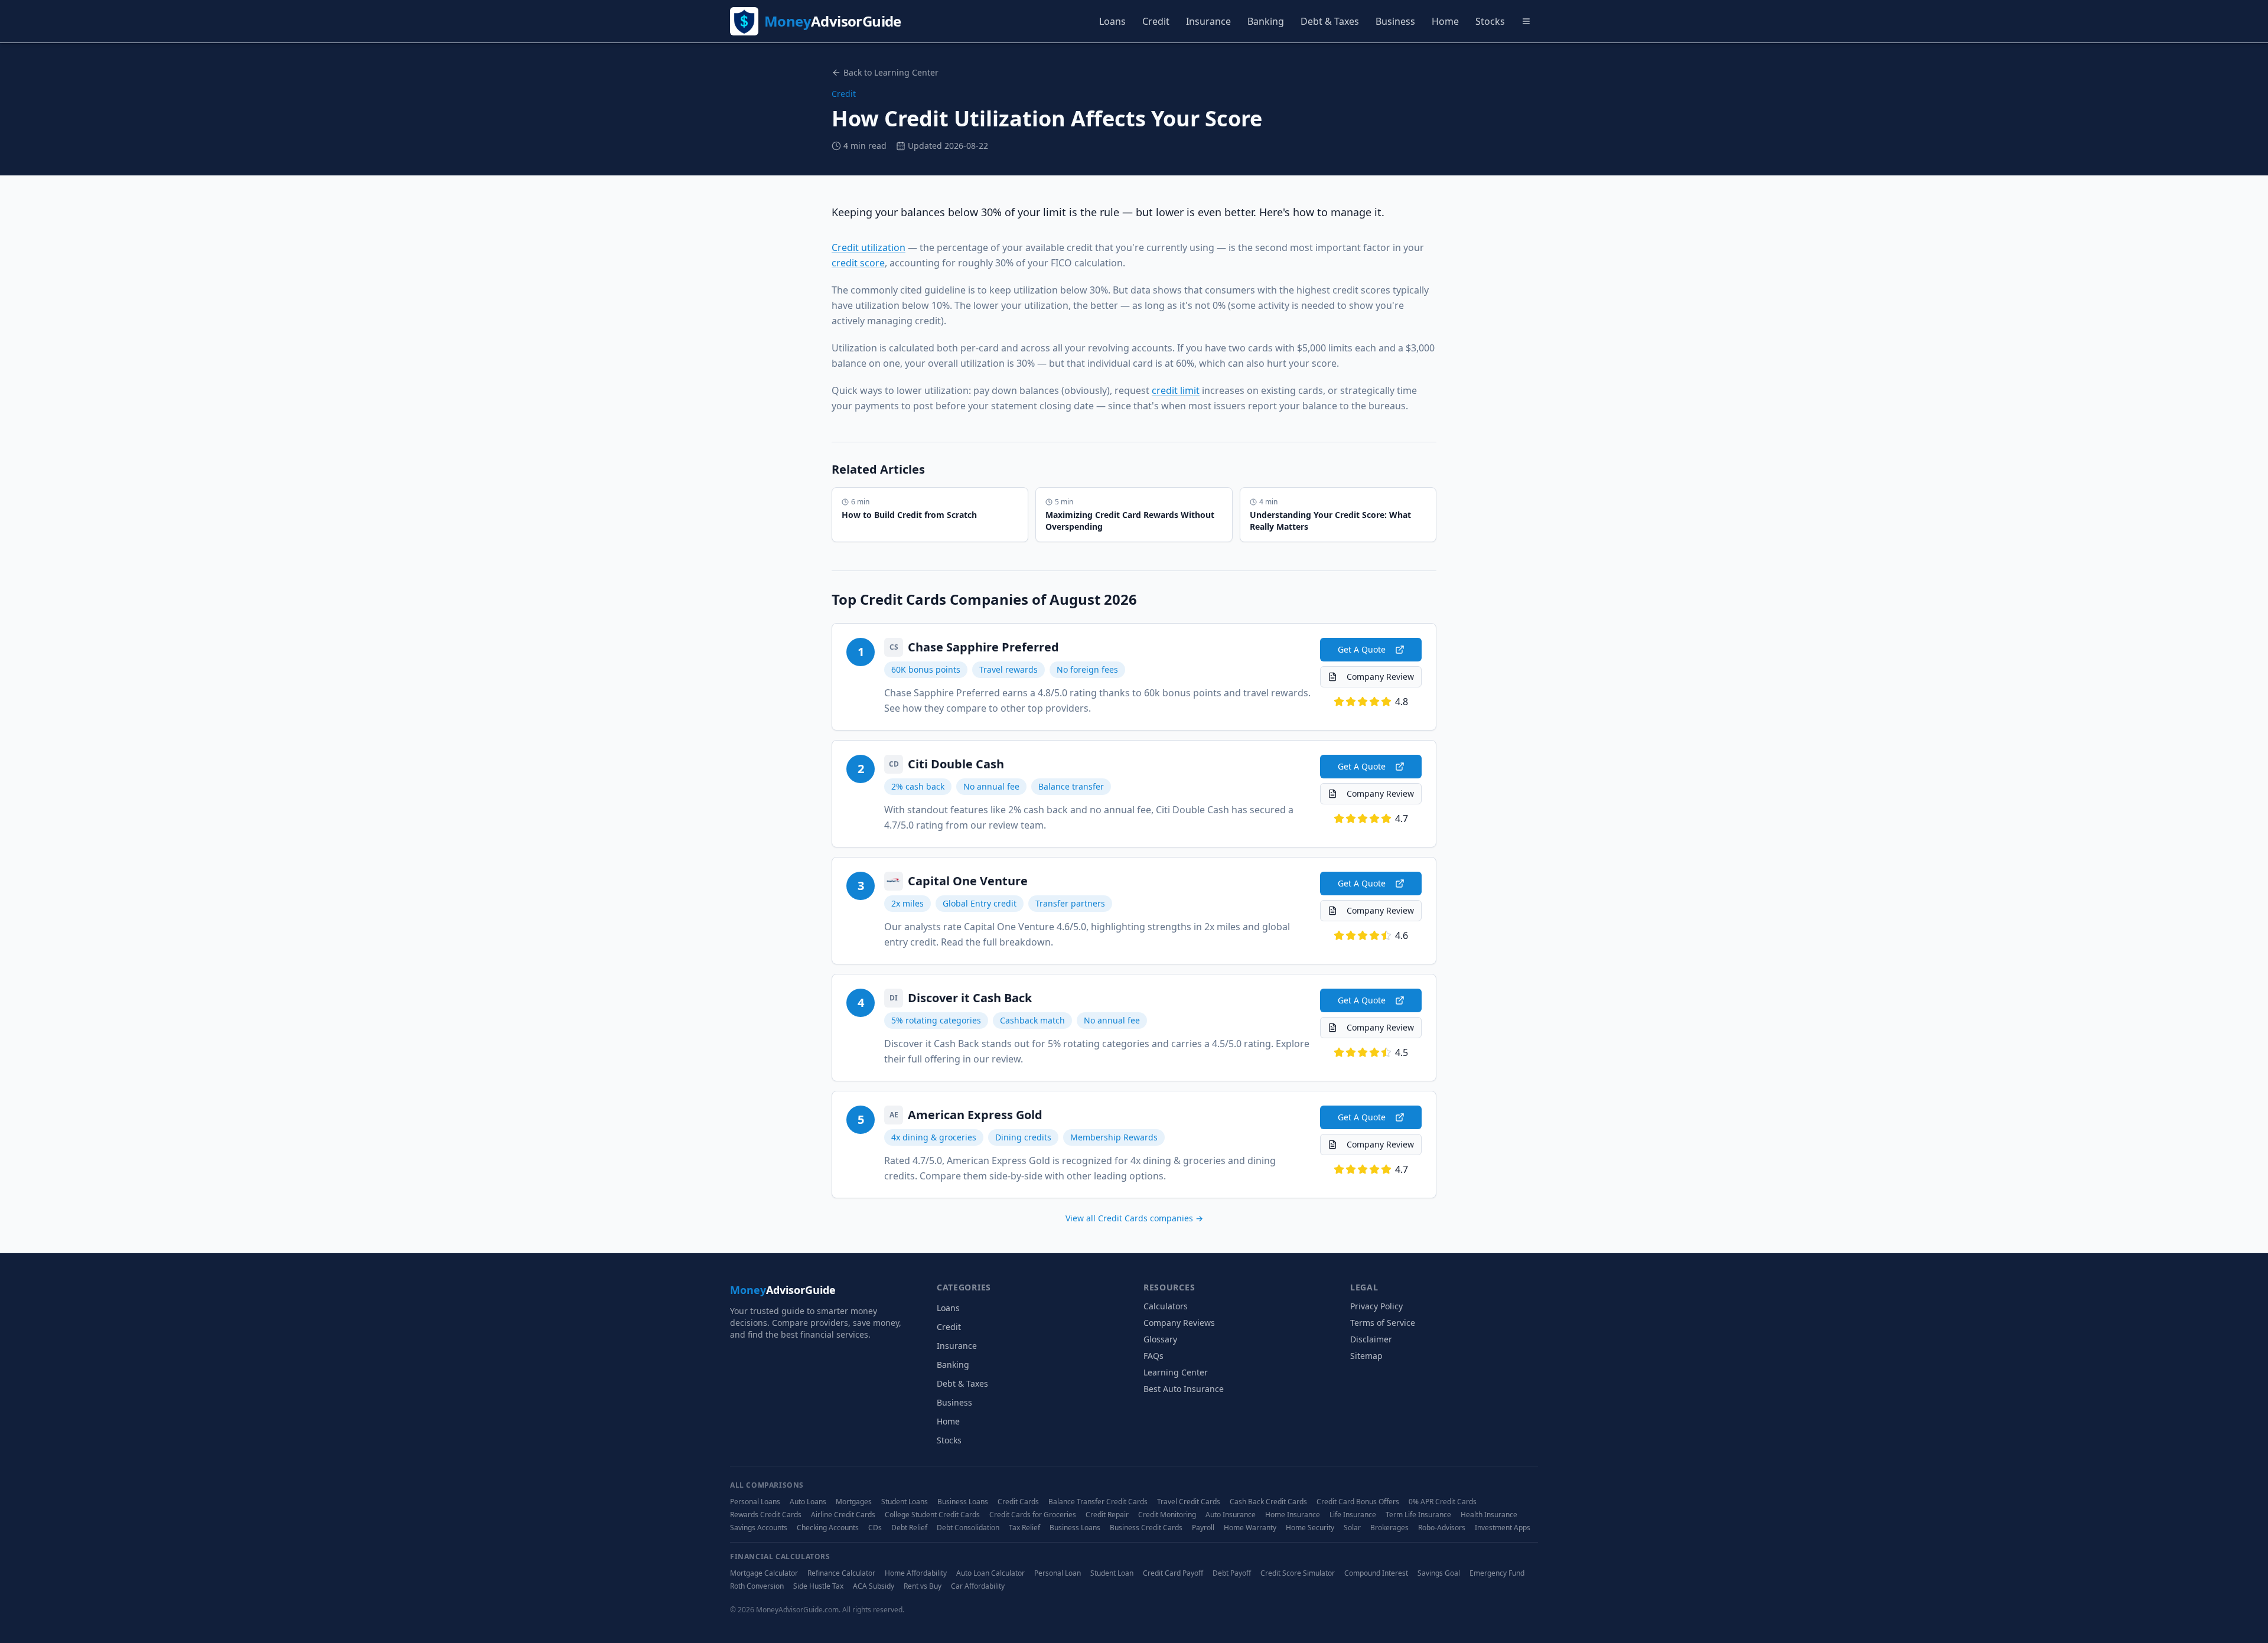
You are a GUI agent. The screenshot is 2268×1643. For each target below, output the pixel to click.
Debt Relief (909, 1528)
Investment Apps (1503, 1528)
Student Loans (905, 1502)
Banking (1266, 21)
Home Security (1310, 1528)
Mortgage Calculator (764, 1573)
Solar (1352, 1528)
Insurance (1208, 21)
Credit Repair (1107, 1515)
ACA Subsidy (874, 1586)
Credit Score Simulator (1298, 1573)
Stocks (1490, 21)
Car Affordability (978, 1586)
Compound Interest (1376, 1573)
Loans (1112, 21)
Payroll (1203, 1528)
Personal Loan (1058, 1573)
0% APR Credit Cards (1443, 1502)
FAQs (1153, 1356)
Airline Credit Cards (843, 1515)
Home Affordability (916, 1573)
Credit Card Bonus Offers (1358, 1502)
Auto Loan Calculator (990, 1573)
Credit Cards (1018, 1502)
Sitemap (1366, 1356)
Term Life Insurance (1418, 1515)
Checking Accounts (828, 1528)
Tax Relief (1024, 1528)
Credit (1156, 21)
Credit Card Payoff (1173, 1573)
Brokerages (1389, 1528)
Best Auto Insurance (1184, 1389)
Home (1445, 21)
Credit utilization (869, 247)
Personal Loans (755, 1502)
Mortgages (854, 1502)
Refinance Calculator (841, 1573)
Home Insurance (1293, 1515)
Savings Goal (1439, 1573)
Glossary (1160, 1339)
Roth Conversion (757, 1586)
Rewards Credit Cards (766, 1515)
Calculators (1166, 1306)
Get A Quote (1362, 649)
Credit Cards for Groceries (1033, 1515)
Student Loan (1112, 1573)
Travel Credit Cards (1189, 1502)
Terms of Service (1383, 1323)
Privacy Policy (1376, 1306)
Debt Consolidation (968, 1528)
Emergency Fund (1497, 1573)
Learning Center (1176, 1372)
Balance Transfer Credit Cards (1098, 1502)
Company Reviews (1179, 1323)
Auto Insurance (1231, 1515)
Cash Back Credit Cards (1268, 1502)
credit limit (1176, 390)
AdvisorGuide (783, 1290)
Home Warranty (1250, 1528)
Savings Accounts (759, 1528)
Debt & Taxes (1330, 21)
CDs (875, 1528)
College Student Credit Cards (932, 1515)
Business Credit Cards (1146, 1528)
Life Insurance (1353, 1515)
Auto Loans (808, 1502)
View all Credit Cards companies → (1134, 1218)
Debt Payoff (1232, 1573)
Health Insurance (1489, 1515)
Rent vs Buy (923, 1586)
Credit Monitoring (1167, 1515)
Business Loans (963, 1502)
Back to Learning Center (891, 72)
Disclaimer (1371, 1339)
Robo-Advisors (1442, 1528)
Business (1395, 21)
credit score (858, 263)
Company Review (1380, 677)
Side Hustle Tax (818, 1586)
